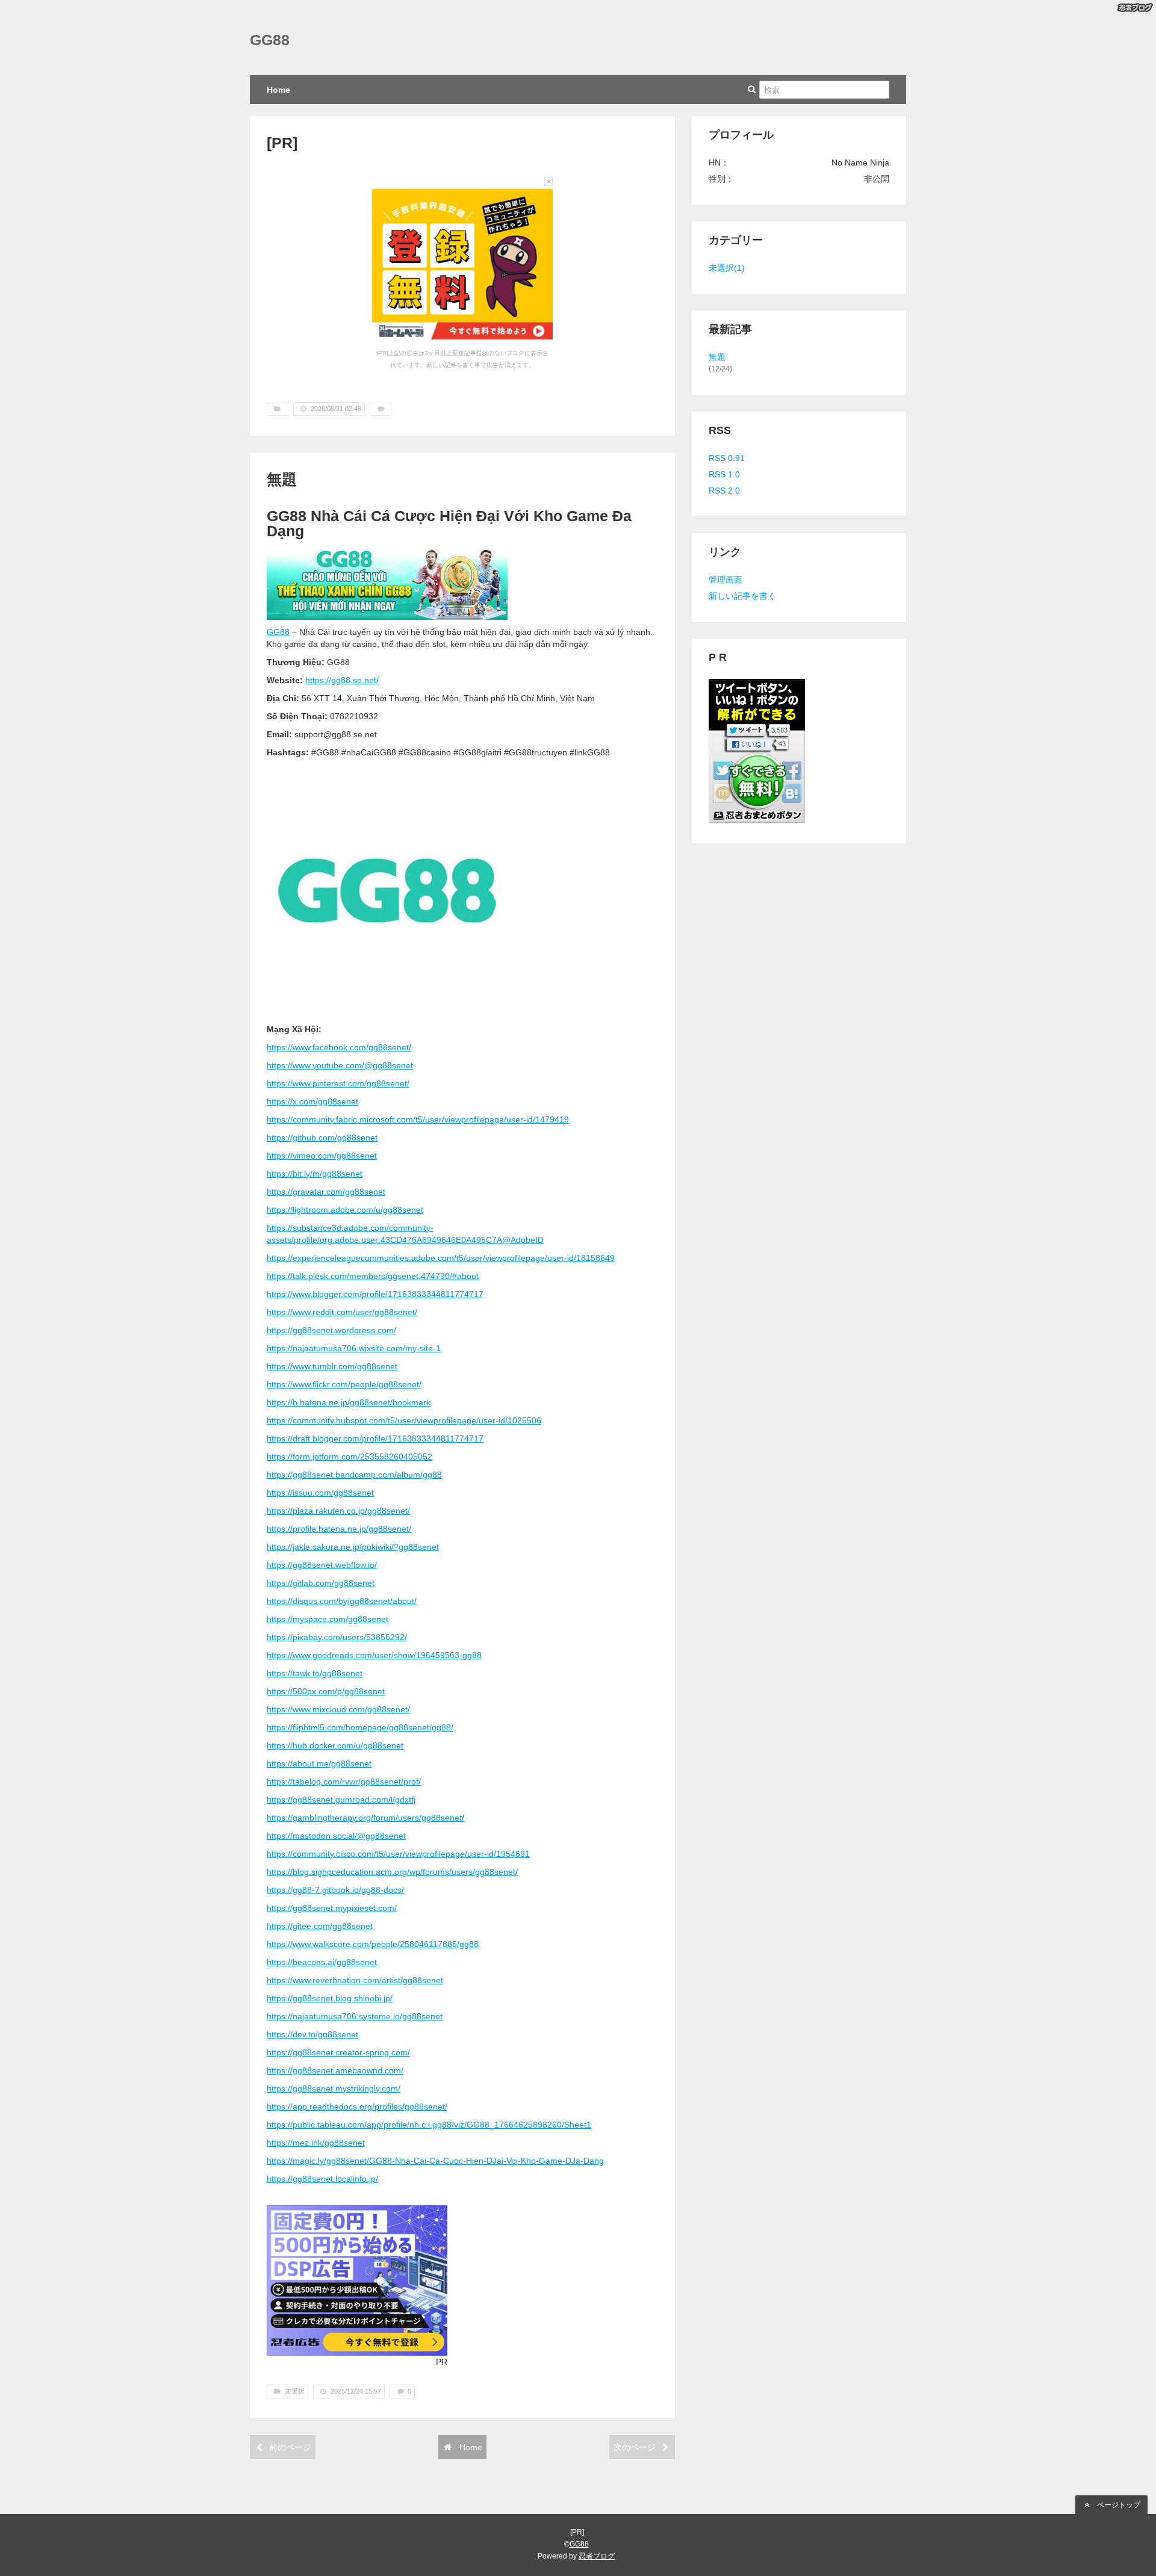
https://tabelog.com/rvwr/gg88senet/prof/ (344, 1782)
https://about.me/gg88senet (319, 1763)
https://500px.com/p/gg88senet (326, 1691)
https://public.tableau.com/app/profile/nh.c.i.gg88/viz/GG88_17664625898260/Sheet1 (429, 2125)
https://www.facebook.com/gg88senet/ (339, 1047)
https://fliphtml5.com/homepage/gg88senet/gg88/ (360, 1727)
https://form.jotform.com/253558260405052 (350, 1457)
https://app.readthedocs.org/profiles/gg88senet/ (357, 2107)
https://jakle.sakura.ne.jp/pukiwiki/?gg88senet (353, 1547)
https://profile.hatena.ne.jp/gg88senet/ (339, 1529)
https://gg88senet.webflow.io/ (322, 1565)
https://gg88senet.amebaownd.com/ (335, 2070)
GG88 (270, 40)
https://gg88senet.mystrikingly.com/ (334, 2088)
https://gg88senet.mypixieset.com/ (332, 1908)
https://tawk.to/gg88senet (315, 1673)
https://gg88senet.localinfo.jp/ (322, 2179)
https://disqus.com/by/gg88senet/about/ (342, 1601)
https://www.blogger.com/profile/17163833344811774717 (375, 1294)
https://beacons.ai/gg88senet (322, 1962)
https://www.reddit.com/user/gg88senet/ (342, 1312)
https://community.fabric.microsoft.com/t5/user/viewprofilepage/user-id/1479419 (418, 1119)
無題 (282, 479)
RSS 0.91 (727, 458)
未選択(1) (727, 268)
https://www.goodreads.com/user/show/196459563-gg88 (374, 1655)
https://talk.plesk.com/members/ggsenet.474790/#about (373, 1276)
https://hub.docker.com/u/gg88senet (335, 1745)
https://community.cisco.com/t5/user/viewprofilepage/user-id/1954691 (398, 1854)
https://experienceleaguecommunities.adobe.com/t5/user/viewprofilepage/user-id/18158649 (441, 1258)
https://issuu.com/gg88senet (320, 1493)
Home (278, 90)
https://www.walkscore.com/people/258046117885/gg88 (373, 1944)
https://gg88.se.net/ (342, 680)
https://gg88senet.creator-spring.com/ (338, 2052)
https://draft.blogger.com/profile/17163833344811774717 (375, 1438)
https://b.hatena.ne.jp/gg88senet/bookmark (349, 1402)
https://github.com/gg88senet (322, 1138)
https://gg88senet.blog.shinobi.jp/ (330, 1998)
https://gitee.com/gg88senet (320, 1926)
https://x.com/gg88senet (312, 1101)
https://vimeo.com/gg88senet (322, 1156)
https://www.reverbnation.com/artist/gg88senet (355, 1980)
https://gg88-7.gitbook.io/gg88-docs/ (335, 1890)
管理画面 (726, 580)
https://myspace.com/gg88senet (328, 1619)
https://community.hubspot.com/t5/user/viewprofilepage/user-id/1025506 (404, 1420)
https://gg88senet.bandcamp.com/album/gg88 (354, 1475)
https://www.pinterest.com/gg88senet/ (338, 1083)
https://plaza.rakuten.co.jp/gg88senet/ (338, 1511)
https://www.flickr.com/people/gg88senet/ (344, 1384)
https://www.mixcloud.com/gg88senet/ (338, 1709)
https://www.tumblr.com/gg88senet (332, 1366)
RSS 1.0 (724, 474)
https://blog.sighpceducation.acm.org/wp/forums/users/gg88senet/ (392, 1872)
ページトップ (1118, 2505)
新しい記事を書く (742, 596)
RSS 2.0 (724, 491)
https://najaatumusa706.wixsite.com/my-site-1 (354, 1348)
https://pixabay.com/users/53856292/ (337, 1637)
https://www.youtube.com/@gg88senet (340, 1065)
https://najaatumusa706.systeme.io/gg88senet (355, 2016)
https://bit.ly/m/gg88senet (315, 1174)
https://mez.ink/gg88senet (316, 2143)
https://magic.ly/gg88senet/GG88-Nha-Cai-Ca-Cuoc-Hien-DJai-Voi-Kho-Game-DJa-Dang (435, 2161)
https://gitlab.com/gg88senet (321, 1583)
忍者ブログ (597, 2556)
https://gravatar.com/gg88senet (326, 1192)
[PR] (282, 143)
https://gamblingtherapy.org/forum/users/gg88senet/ (365, 1818)
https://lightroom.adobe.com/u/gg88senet (345, 1210)
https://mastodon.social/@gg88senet (336, 1836)
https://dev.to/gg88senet (312, 2034)
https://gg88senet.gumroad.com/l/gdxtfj (341, 1800)
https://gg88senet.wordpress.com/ (331, 1330)
